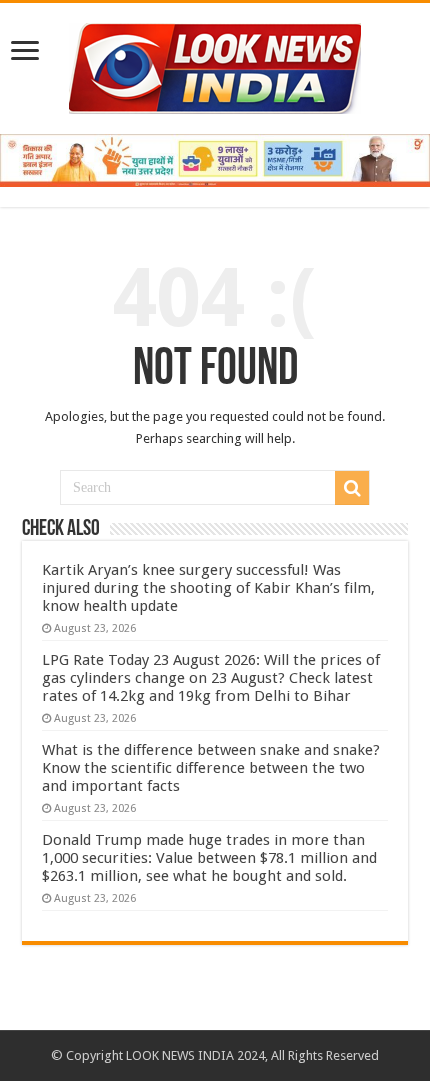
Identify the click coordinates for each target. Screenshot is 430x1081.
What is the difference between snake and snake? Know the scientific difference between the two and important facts (211, 768)
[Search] (352, 488)
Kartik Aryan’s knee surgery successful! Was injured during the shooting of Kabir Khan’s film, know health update (208, 588)
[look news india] (215, 65)
